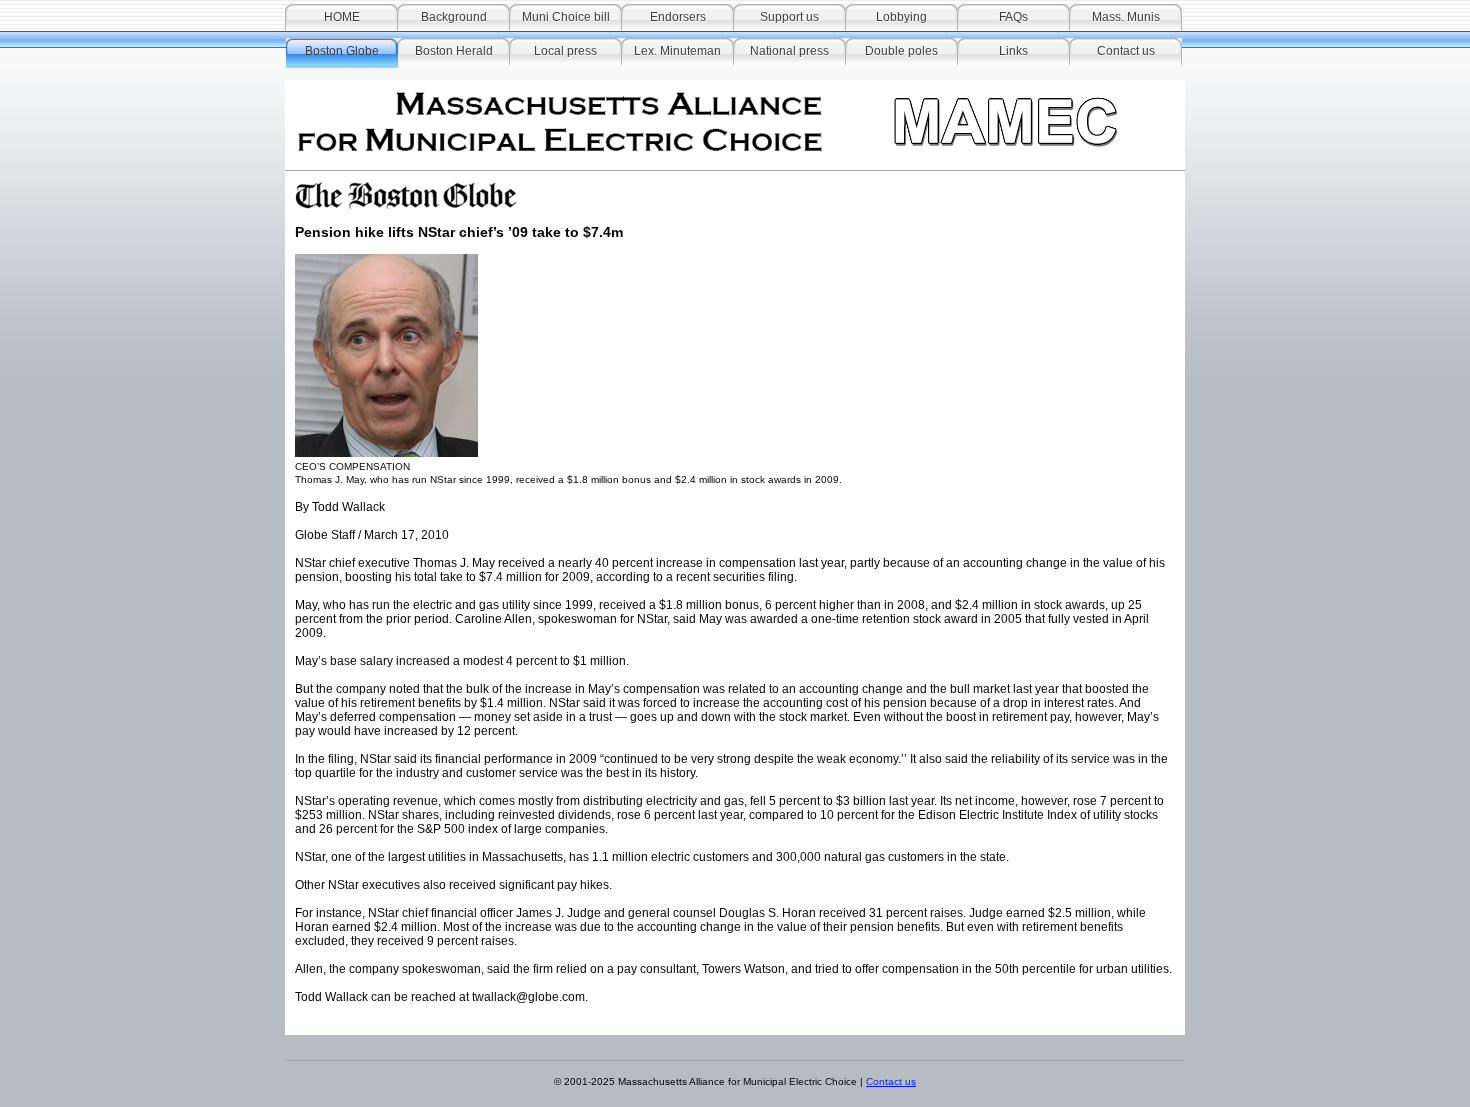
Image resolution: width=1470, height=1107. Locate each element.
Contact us (1126, 51)
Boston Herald (454, 51)
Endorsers (678, 17)
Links (1013, 51)
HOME (342, 17)
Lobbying (901, 17)
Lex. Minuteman (677, 51)
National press (789, 51)
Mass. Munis (1126, 17)
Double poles (901, 51)
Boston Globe (342, 51)
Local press (565, 51)
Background (454, 17)
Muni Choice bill (566, 17)
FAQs (1013, 17)
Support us (789, 17)
